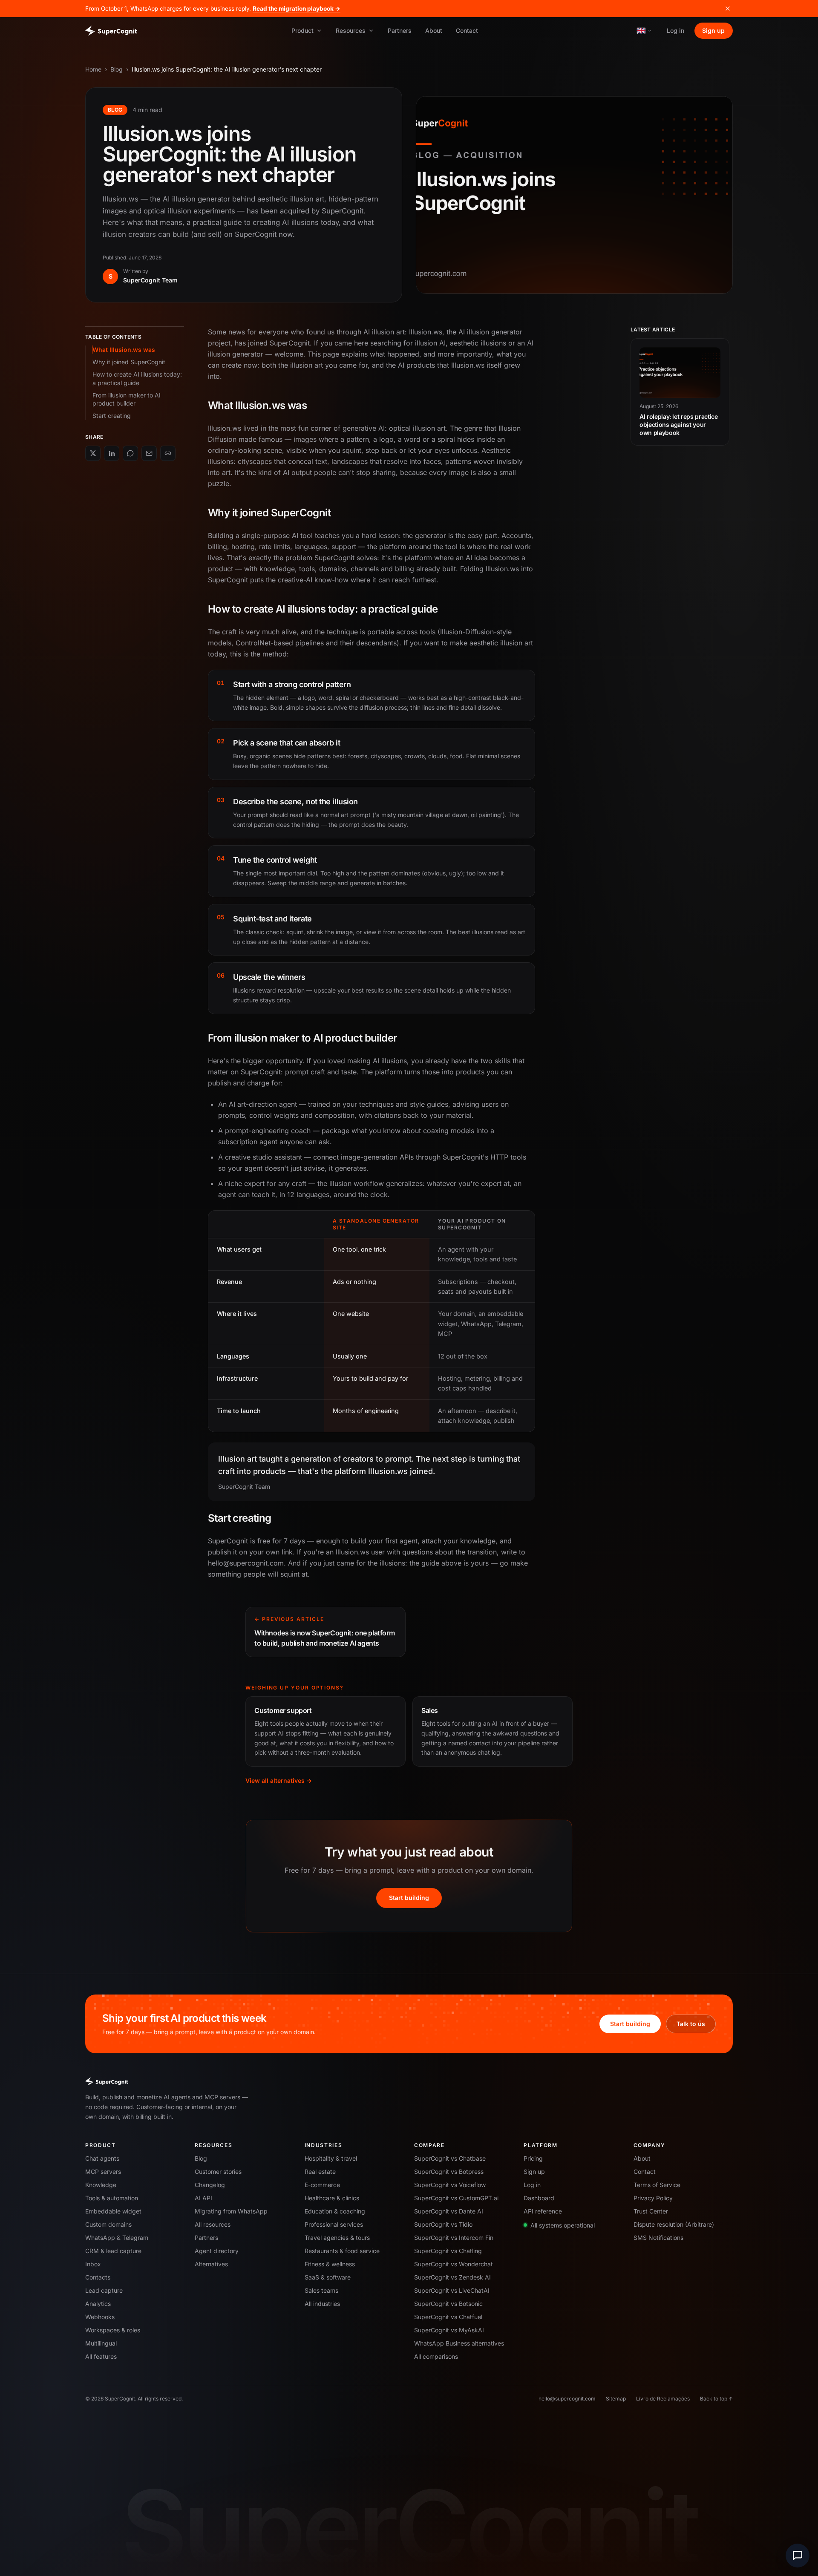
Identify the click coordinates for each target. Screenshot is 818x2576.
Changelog (210, 2185)
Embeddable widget (113, 2211)
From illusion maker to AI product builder (127, 399)
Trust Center (651, 2211)
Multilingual (101, 2343)
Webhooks (100, 2317)
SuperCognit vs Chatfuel (448, 2317)
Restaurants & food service (342, 2251)
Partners (400, 30)
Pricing (533, 2158)
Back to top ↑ (716, 2399)
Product (302, 30)
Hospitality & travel (331, 2158)
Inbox (93, 2264)
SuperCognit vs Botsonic (448, 2304)
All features (101, 2356)
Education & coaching (335, 2211)
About (434, 30)
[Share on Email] (149, 453)
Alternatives (211, 2264)
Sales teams (321, 2290)
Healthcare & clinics (332, 2198)
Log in (675, 30)
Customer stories (218, 2172)
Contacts (98, 2277)
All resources (213, 2224)
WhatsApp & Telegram (117, 2238)
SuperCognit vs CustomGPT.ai (456, 2198)
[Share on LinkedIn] (112, 453)
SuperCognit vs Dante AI (449, 2211)
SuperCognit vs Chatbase (450, 2158)
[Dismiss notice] (728, 9)
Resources (351, 30)
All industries (322, 2304)
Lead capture (104, 2290)
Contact (467, 30)
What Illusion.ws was (124, 350)
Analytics (98, 2304)
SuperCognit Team (150, 280)
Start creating (112, 416)
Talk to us (691, 2024)
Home (93, 69)
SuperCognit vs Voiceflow (450, 2185)
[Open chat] (798, 2556)
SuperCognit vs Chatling (448, 2251)
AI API (203, 2198)
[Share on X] (93, 453)
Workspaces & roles (113, 2330)
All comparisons (436, 2356)
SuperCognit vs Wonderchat (454, 2264)
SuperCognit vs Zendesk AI (452, 2277)
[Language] (645, 30)
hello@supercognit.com (567, 2399)
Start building (409, 1898)
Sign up (713, 30)
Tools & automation (112, 2198)
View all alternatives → (279, 1780)
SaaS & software (328, 2277)
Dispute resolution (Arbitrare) (674, 2224)
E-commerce (322, 2185)
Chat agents (102, 2158)
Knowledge (101, 2185)
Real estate (320, 2172)
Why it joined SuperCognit (129, 362)
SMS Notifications (658, 2238)
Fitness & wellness (330, 2264)
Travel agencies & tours (337, 2238)
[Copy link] (168, 453)
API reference (543, 2211)
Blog (117, 69)
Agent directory (217, 2251)
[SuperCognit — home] (111, 31)
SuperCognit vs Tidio (443, 2224)
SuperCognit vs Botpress (449, 2172)
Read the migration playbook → (297, 9)
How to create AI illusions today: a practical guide (137, 378)
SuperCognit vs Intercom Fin (454, 2238)
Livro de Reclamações (663, 2399)
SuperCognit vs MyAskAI (449, 2330)
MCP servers (103, 2172)
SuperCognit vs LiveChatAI (452, 2290)
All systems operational (563, 2225)
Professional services (334, 2224)
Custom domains (108, 2224)
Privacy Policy (653, 2198)
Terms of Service (657, 2185)
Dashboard (539, 2198)
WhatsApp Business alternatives (459, 2343)
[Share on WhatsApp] (130, 453)
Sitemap (616, 2399)
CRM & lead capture (113, 2251)
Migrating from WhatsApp (231, 2211)
